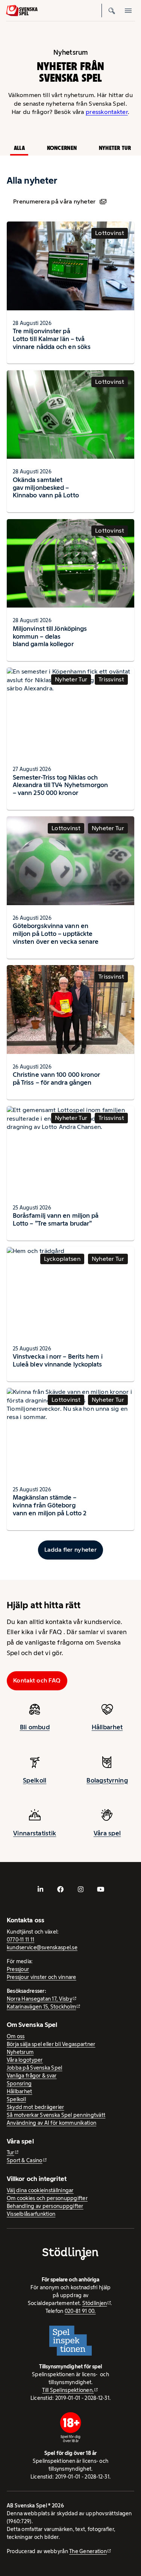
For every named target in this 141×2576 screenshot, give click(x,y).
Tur (11, 2152)
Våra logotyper (25, 2060)
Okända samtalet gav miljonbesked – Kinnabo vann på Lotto (46, 488)
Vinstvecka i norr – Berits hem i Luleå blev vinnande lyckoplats (58, 1360)
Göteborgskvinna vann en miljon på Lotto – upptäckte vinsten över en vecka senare (56, 934)
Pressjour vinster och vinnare (42, 1977)
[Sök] (112, 10)
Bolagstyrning (107, 1780)
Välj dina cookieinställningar (40, 2190)
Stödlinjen (95, 2303)
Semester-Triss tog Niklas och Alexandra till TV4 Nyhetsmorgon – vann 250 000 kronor (61, 785)
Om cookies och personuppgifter (47, 2198)
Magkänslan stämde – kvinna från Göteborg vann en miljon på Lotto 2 (50, 1505)
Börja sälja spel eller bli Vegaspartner (51, 2044)
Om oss (16, 2036)
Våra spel (107, 1833)
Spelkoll (35, 1780)
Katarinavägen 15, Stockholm (41, 2007)
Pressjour (18, 1969)
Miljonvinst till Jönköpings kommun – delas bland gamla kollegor (50, 636)
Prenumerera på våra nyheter (54, 201)
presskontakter (107, 112)
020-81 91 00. (80, 2311)
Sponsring (19, 2084)
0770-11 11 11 (21, 1940)
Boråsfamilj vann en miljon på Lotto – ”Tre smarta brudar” (56, 1219)
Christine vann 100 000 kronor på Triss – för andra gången (57, 1078)
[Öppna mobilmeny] (128, 10)
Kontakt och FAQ (37, 1680)
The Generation (88, 2551)
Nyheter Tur (115, 148)
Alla (19, 148)
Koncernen (62, 148)
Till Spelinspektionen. (68, 2390)
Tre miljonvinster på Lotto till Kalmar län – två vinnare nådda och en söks (52, 339)
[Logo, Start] (22, 10)
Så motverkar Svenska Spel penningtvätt (56, 2115)
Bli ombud (35, 1727)
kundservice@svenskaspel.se (42, 1947)
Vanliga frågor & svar (32, 2076)
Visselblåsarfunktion (31, 2214)
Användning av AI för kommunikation (52, 2123)
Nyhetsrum (20, 2052)
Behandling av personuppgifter (45, 2206)
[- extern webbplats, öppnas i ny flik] (41, 1889)
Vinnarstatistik (35, 1833)
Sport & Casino (25, 2160)
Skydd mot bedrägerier (36, 2107)
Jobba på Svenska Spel (35, 2068)
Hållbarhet (107, 1727)
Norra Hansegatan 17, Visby (39, 1999)
